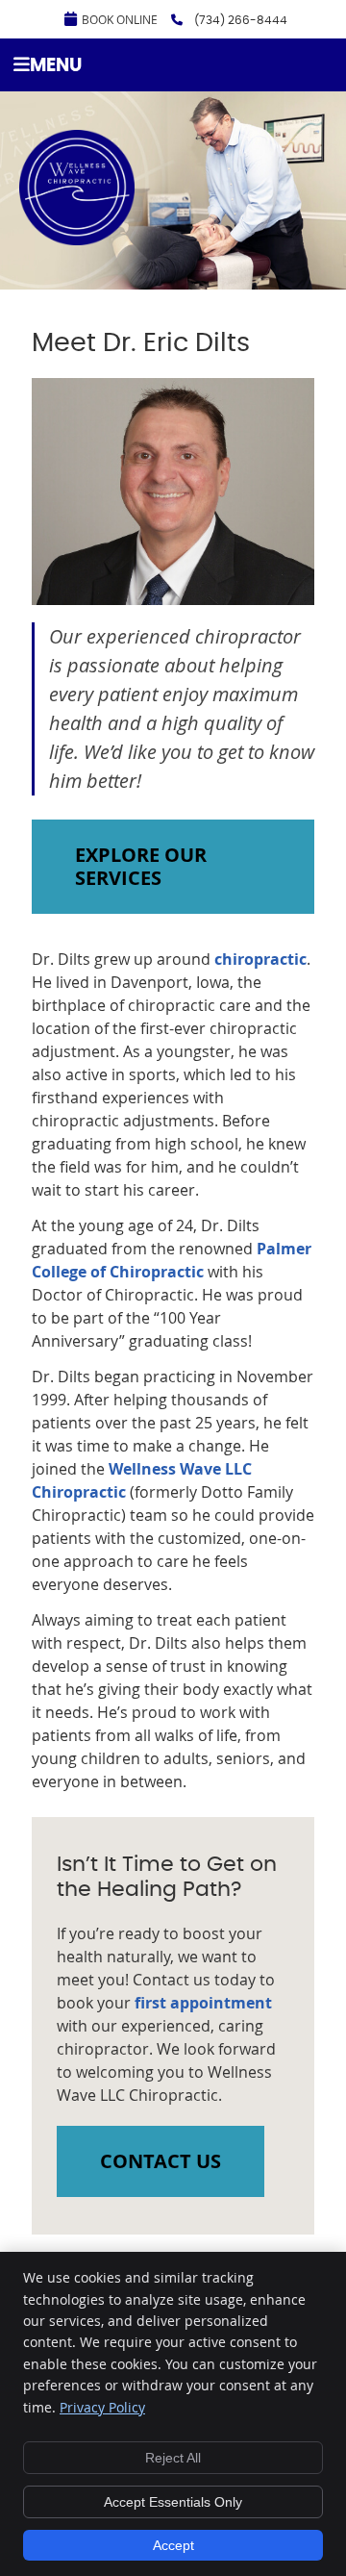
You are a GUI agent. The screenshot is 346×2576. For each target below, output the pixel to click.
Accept (173, 2545)
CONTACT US (161, 2161)
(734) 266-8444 (241, 20)
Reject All (173, 2458)
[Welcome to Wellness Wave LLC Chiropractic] (77, 240)
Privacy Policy (102, 2407)
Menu (56, 66)
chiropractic (260, 959)
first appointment (203, 2003)
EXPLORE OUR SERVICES (141, 866)
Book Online (120, 19)
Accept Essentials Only (173, 2502)
